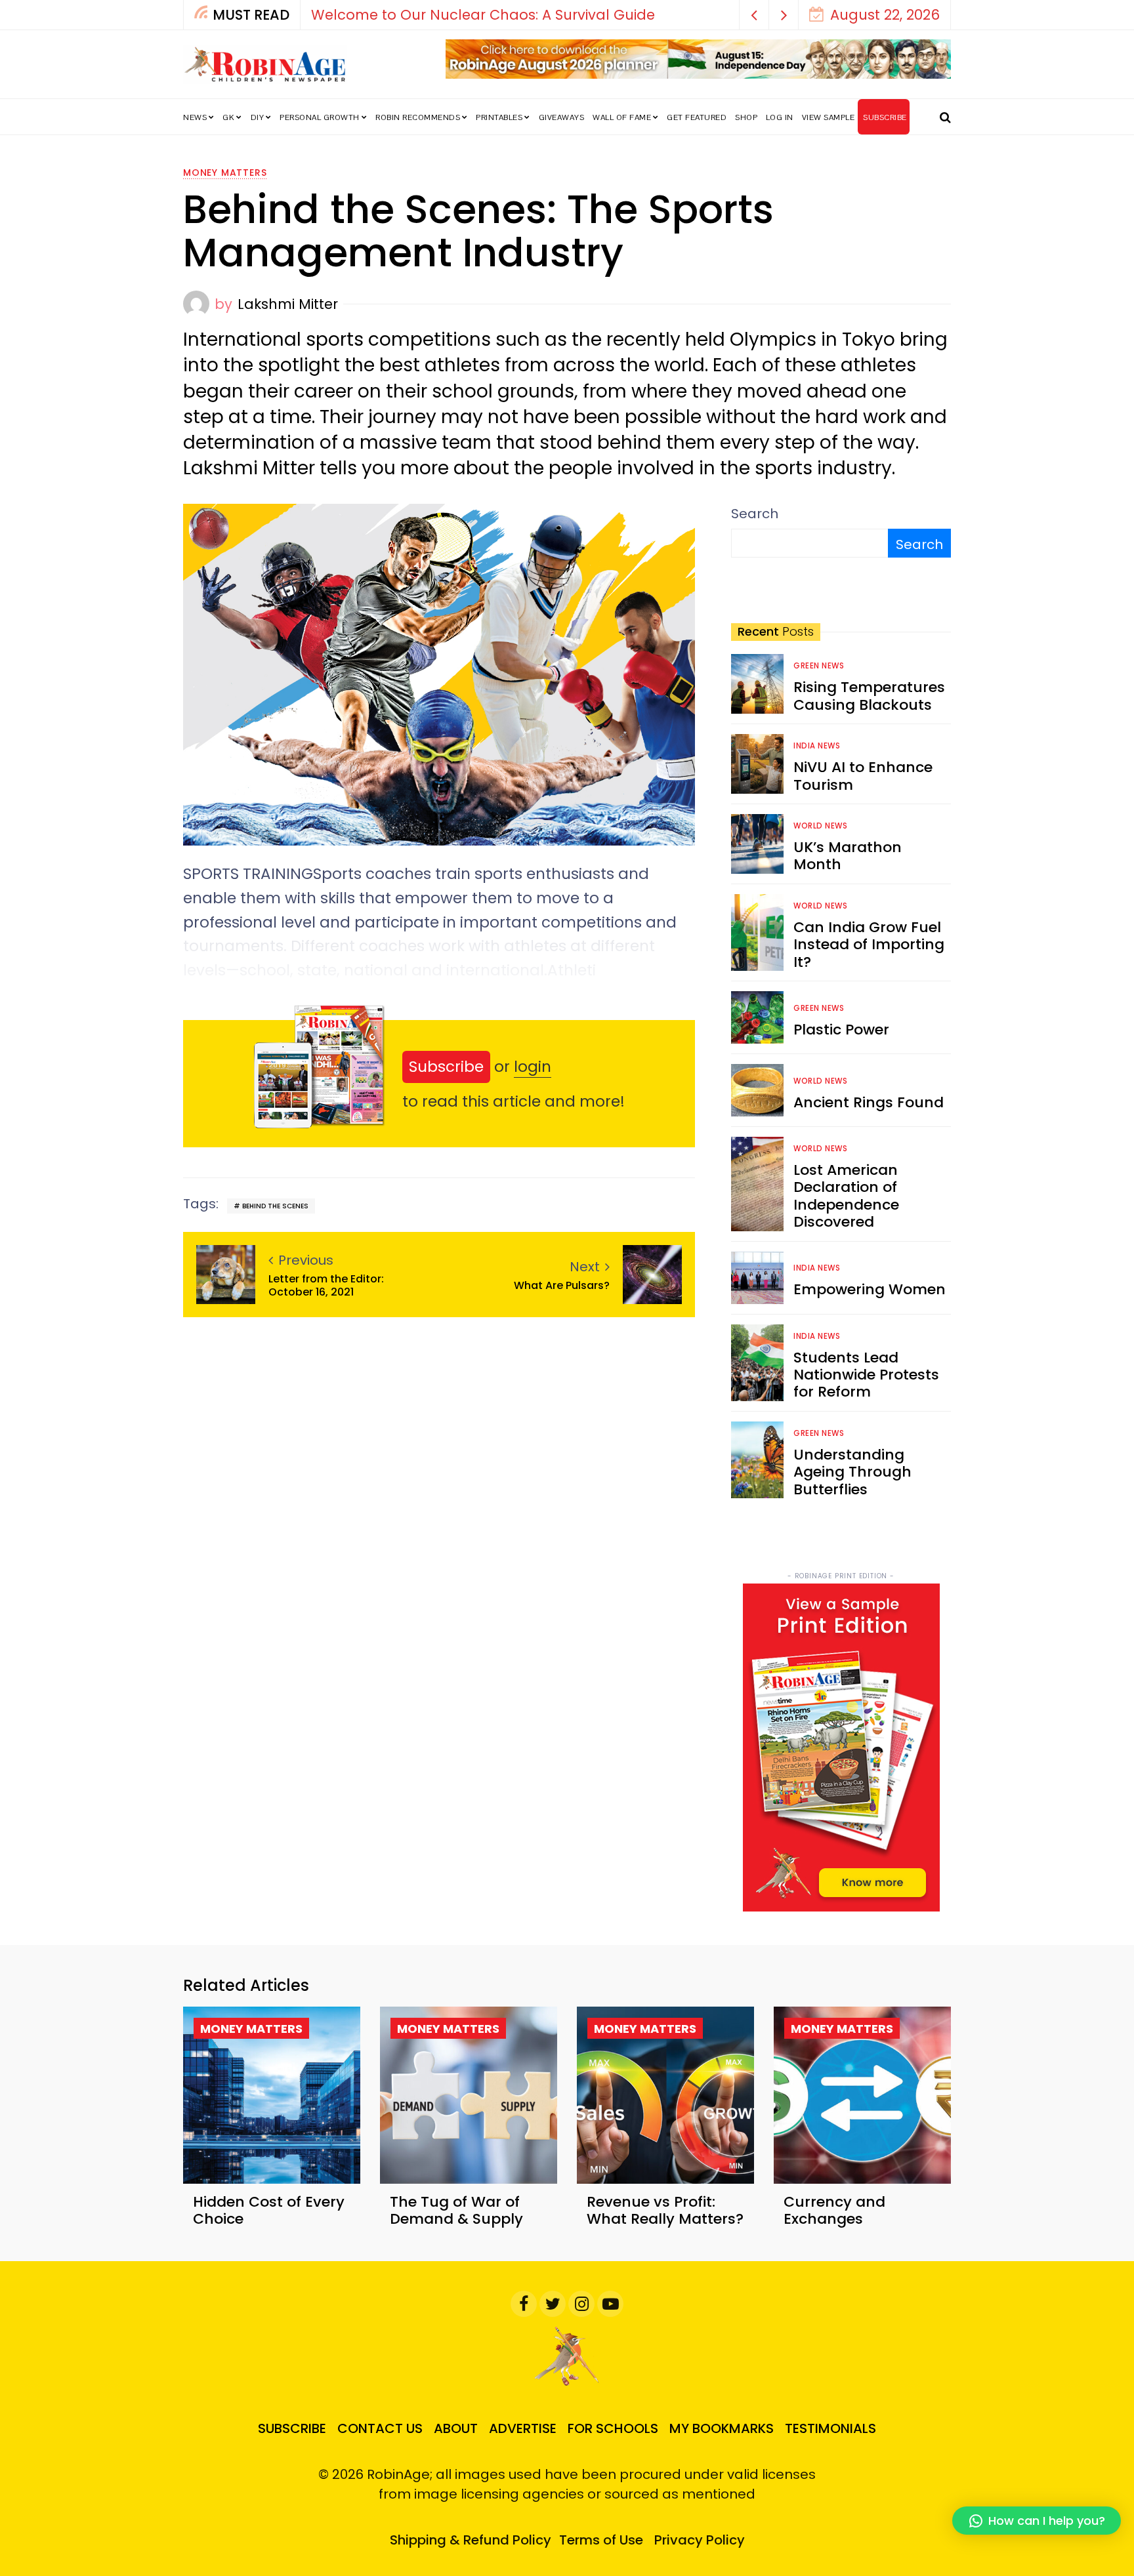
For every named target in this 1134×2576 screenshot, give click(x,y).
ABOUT (456, 2428)
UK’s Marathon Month (848, 856)
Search (755, 514)
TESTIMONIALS (830, 2428)
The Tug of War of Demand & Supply (456, 2210)
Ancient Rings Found (869, 1102)
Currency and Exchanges (834, 2210)
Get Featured (697, 117)
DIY (258, 117)
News (195, 117)
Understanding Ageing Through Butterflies (852, 1472)
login (533, 1067)
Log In (780, 117)
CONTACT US (380, 2428)
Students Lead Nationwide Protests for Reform (866, 1375)
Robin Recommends (418, 117)
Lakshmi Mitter (288, 304)
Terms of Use (601, 2540)
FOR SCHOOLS (613, 2428)
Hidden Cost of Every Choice (269, 2210)
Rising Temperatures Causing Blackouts (869, 696)
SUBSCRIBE (885, 117)
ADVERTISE (523, 2428)
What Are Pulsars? (562, 1285)
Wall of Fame (622, 117)
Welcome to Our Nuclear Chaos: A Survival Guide (483, 15)
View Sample (829, 117)
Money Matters (225, 173)
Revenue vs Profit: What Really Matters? (665, 2210)
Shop (746, 117)
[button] (754, 15)
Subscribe (446, 1067)
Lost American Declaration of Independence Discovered (846, 1196)
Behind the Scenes (275, 1206)
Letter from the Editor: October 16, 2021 (326, 1285)
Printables (499, 117)
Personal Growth (320, 117)
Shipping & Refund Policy (471, 2540)
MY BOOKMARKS (722, 2428)
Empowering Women (870, 1289)
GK (228, 117)
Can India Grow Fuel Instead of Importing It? (869, 945)
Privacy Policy (700, 2540)
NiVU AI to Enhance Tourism (863, 776)
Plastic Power (841, 1030)
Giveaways (562, 117)
